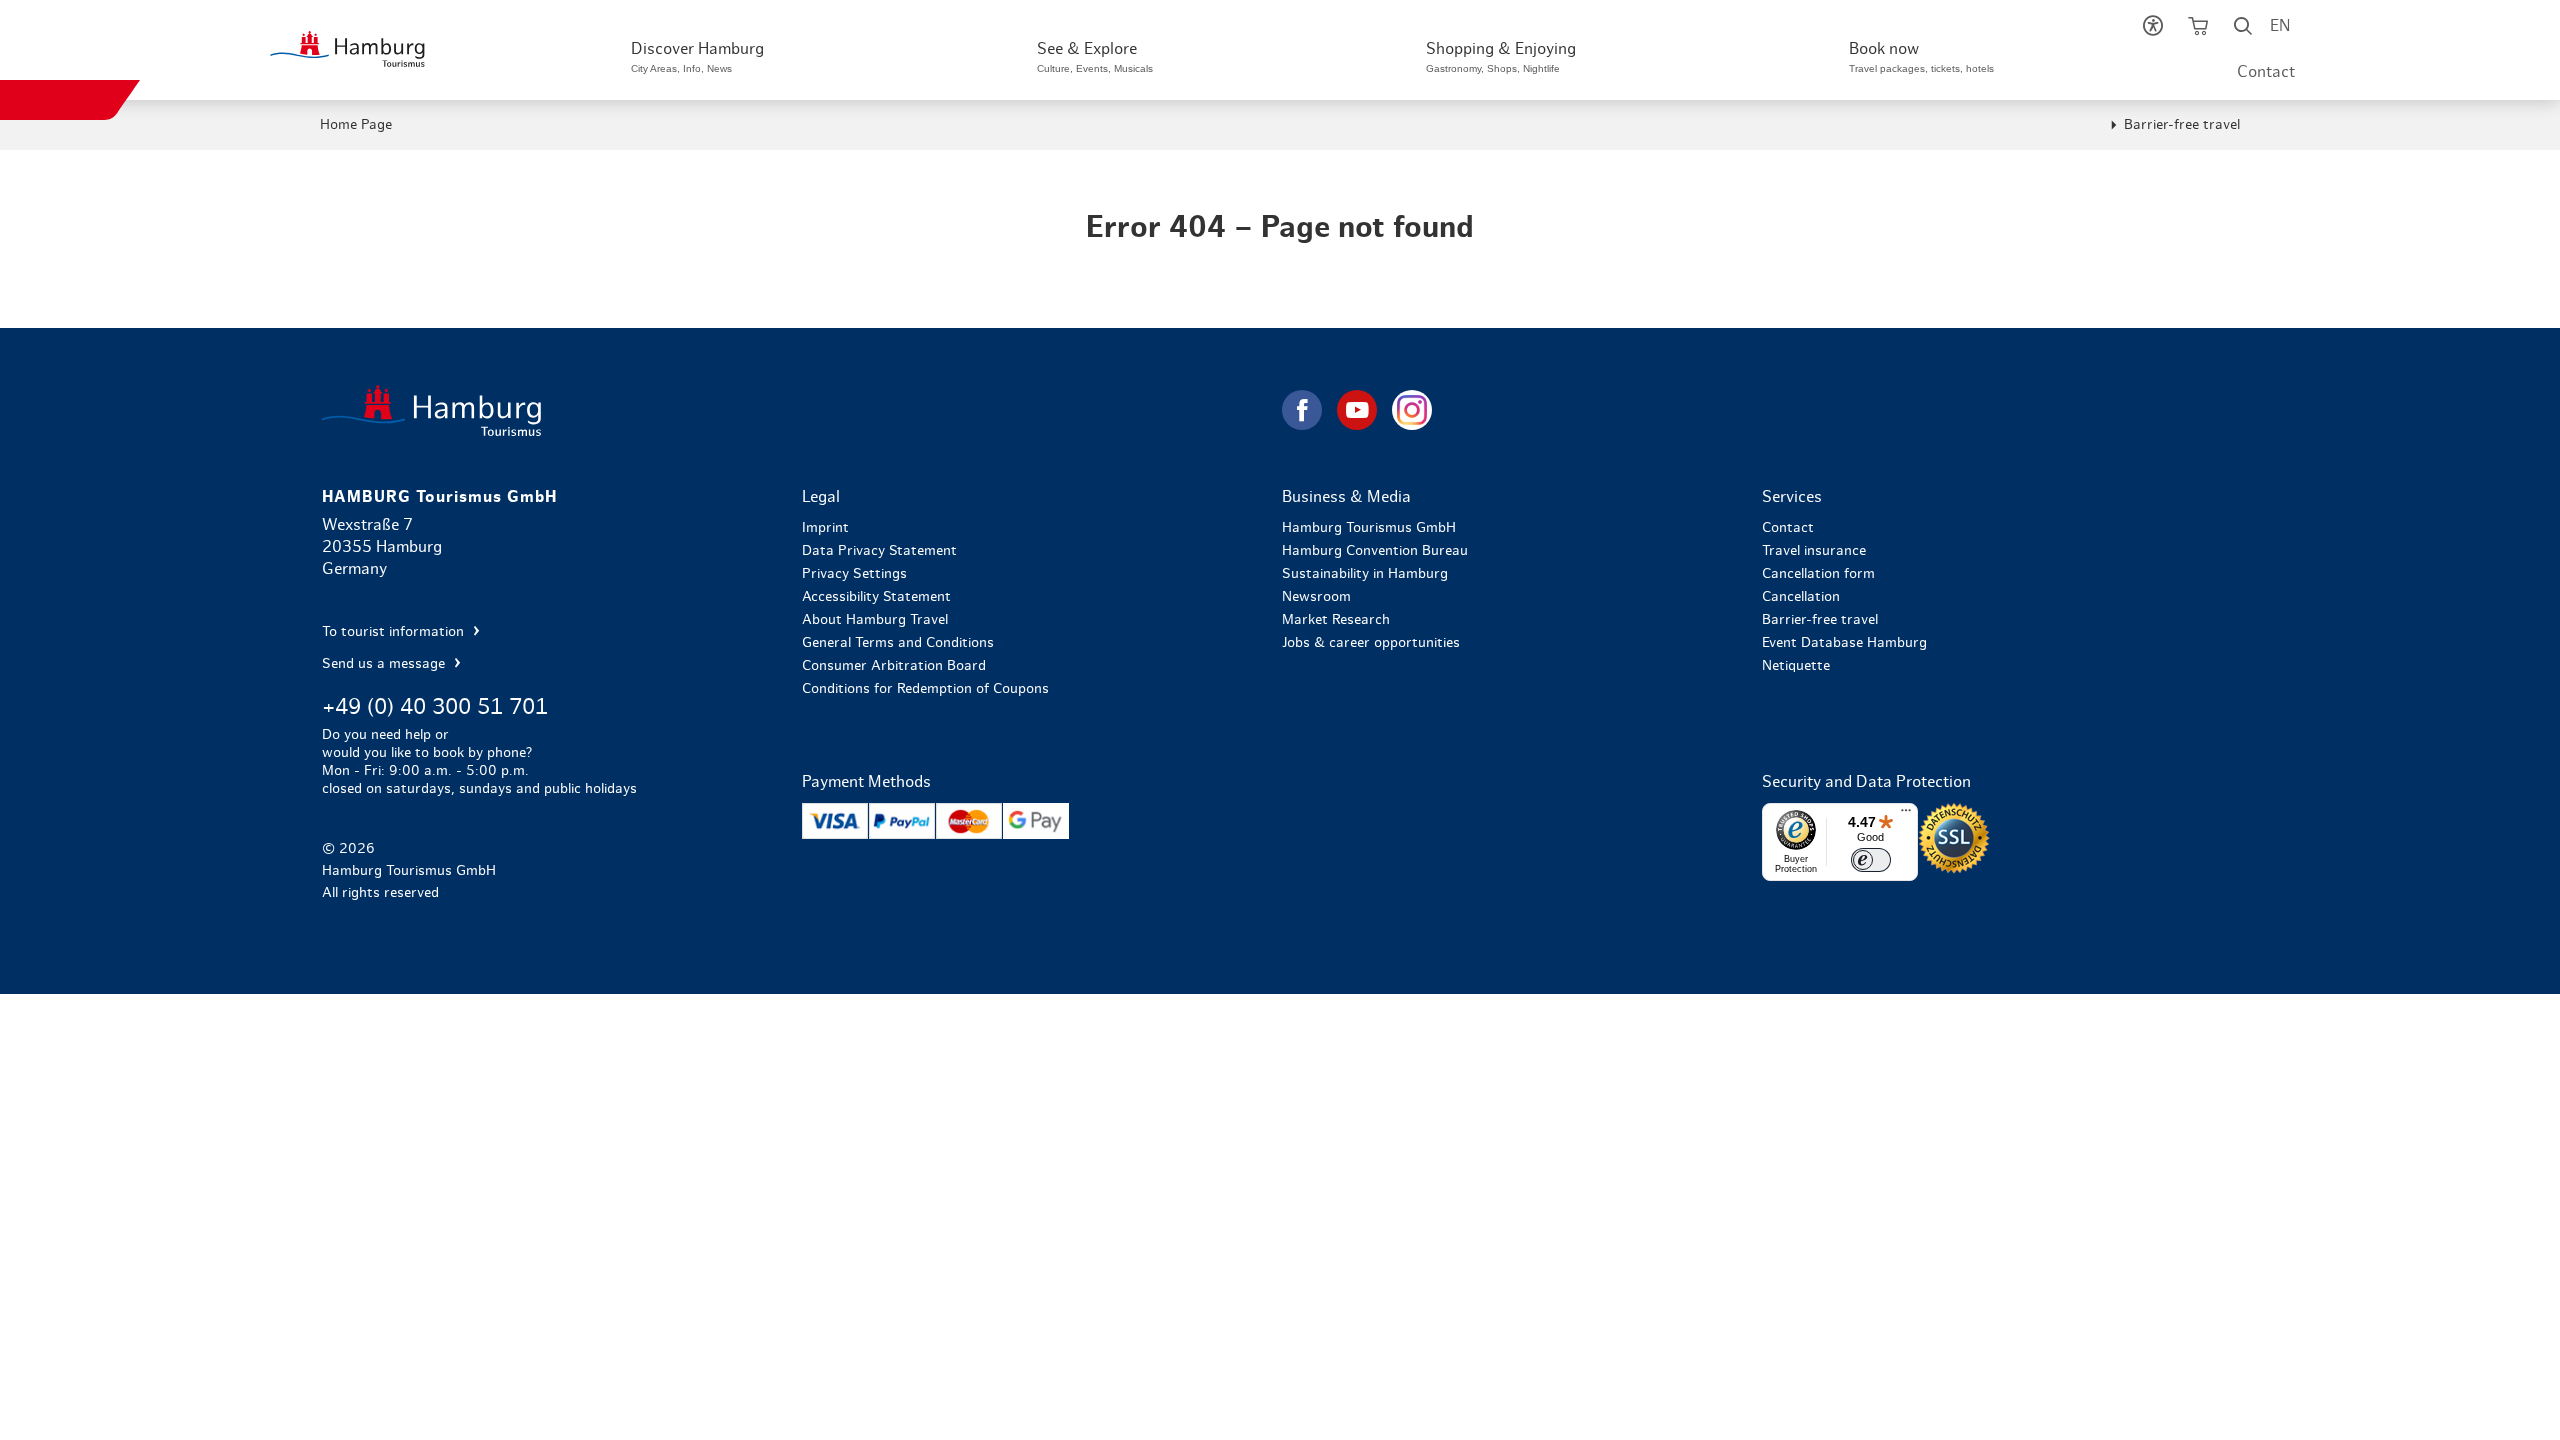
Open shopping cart (2197, 30)
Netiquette (1796, 666)
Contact (2266, 72)
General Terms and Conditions (898, 643)
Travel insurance (1814, 551)
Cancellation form (1818, 574)
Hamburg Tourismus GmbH (1369, 528)
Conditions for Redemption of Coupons (925, 689)
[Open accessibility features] (2152, 30)
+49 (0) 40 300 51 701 (435, 707)
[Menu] (1906, 815)
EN (2280, 26)
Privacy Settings (854, 574)
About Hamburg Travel (875, 620)
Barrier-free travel (2182, 125)
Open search (2242, 30)
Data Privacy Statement (879, 551)
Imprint (825, 528)
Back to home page (800, 410)
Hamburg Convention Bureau (1375, 551)
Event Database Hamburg (1844, 643)
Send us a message (385, 664)
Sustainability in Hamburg (1365, 574)
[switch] (1871, 860)
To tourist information (395, 632)
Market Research (1336, 620)
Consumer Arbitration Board (894, 666)
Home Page (356, 125)
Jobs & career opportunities (1371, 643)
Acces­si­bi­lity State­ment (876, 597)
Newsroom (1316, 597)
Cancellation (1801, 597)
